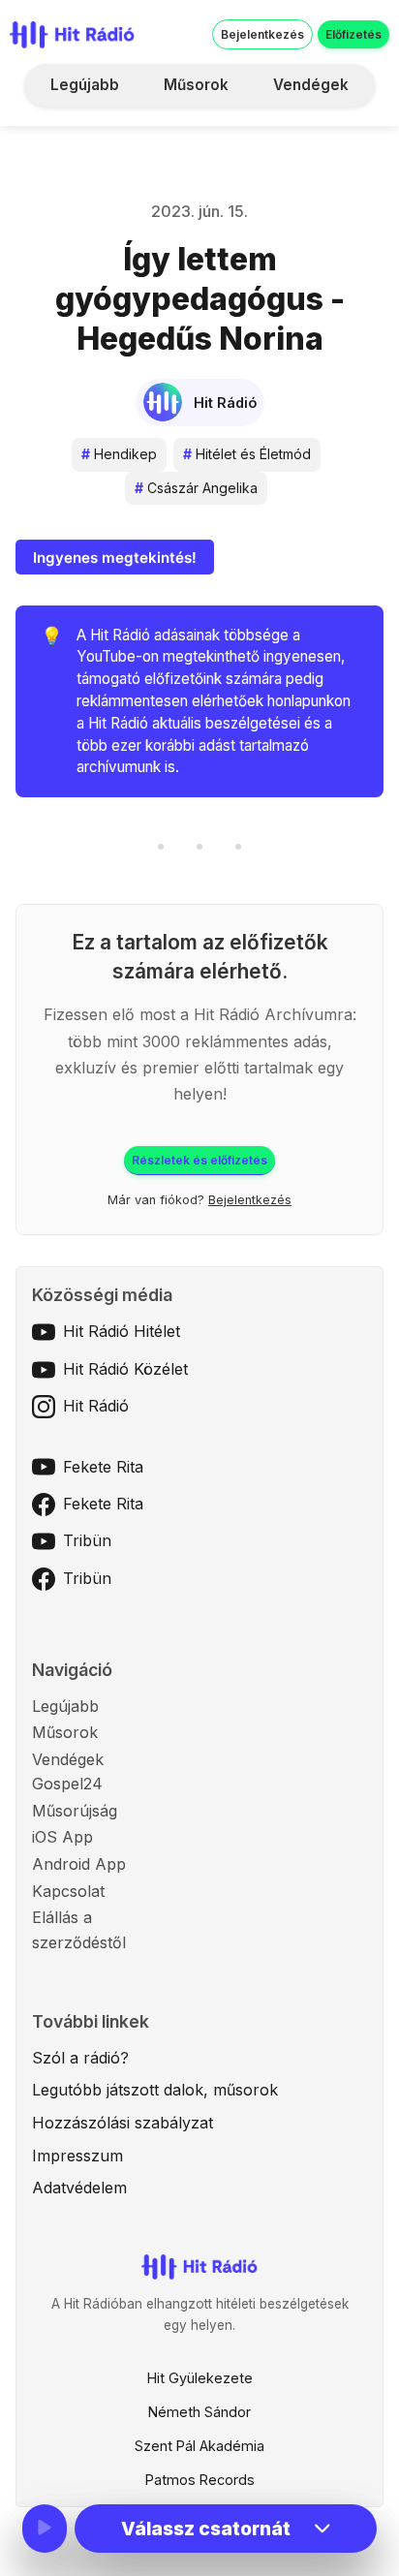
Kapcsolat (68, 1891)
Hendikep (119, 454)
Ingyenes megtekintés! (115, 558)
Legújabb (85, 85)
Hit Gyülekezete (200, 2378)
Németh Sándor (199, 2412)
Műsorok (196, 85)
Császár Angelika (196, 488)
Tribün (87, 1540)
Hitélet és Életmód (247, 454)
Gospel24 (67, 1784)
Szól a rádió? (80, 2058)
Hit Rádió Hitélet (122, 1331)
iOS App (62, 1837)
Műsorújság (75, 1811)
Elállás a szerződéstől (79, 1930)
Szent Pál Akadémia (199, 2446)
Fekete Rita (103, 1467)
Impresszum (77, 2156)
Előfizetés (353, 34)
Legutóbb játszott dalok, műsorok (155, 2090)
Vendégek (311, 85)
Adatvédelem (79, 2188)
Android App (79, 1864)
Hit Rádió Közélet (125, 1369)
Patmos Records (200, 2480)
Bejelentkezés (262, 34)
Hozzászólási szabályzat (123, 2123)
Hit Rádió (96, 1406)
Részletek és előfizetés (199, 1160)
